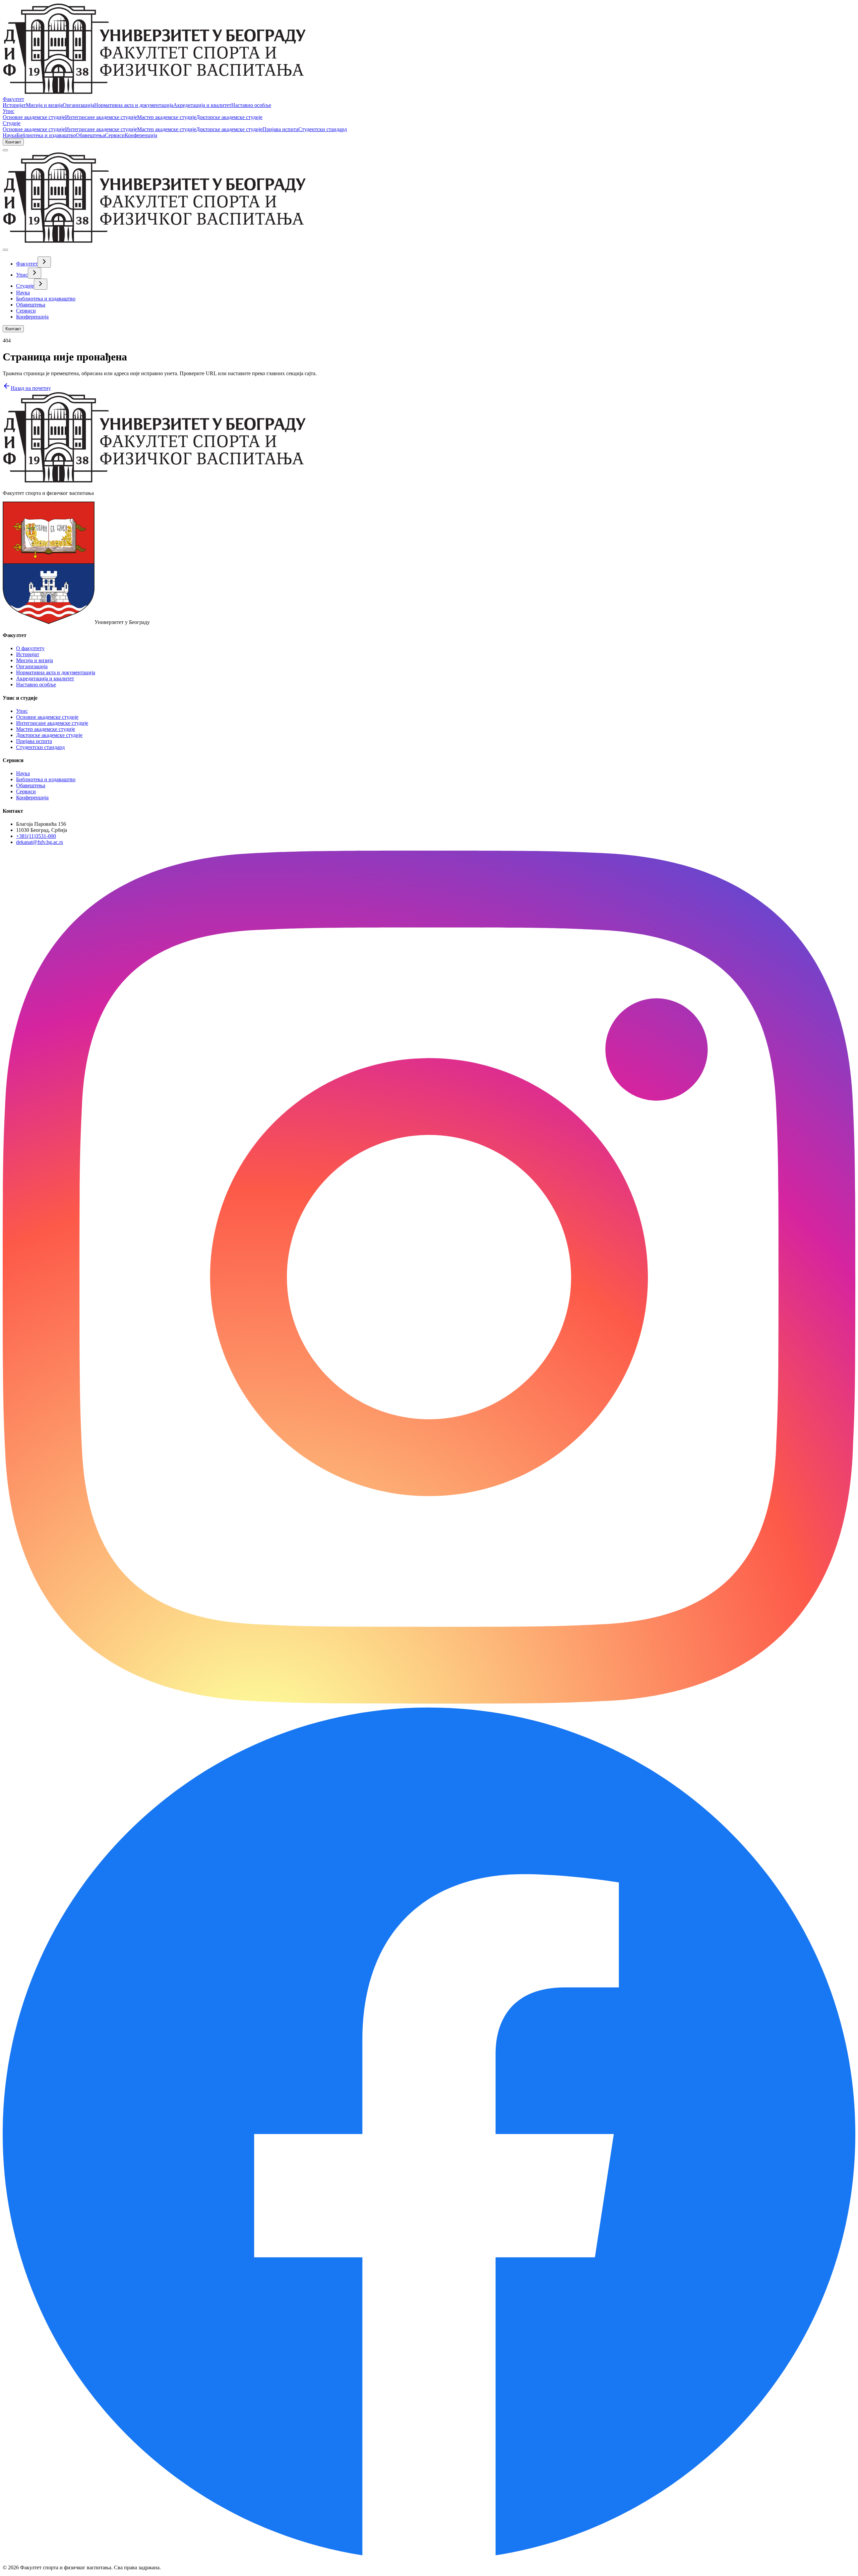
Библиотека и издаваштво (46, 135)
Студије (12, 123)
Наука (10, 135)
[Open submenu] (44, 262)
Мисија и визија (44, 105)
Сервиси (115, 135)
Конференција (141, 135)
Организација (78, 105)
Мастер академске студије (167, 117)
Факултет (13, 99)
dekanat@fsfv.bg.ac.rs (40, 842)
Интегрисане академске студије (101, 117)
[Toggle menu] (5, 150)
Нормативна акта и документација (134, 105)
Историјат (14, 105)
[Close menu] (5, 250)
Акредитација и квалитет (202, 105)
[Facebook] (429, 2556)
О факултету (30, 648)
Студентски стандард (323, 129)
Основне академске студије (34, 117)
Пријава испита (280, 129)
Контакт (13, 142)
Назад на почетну (31, 388)
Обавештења (90, 135)
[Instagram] (429, 1702)
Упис (9, 111)
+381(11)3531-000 (36, 836)
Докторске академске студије (229, 117)
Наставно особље (251, 105)
